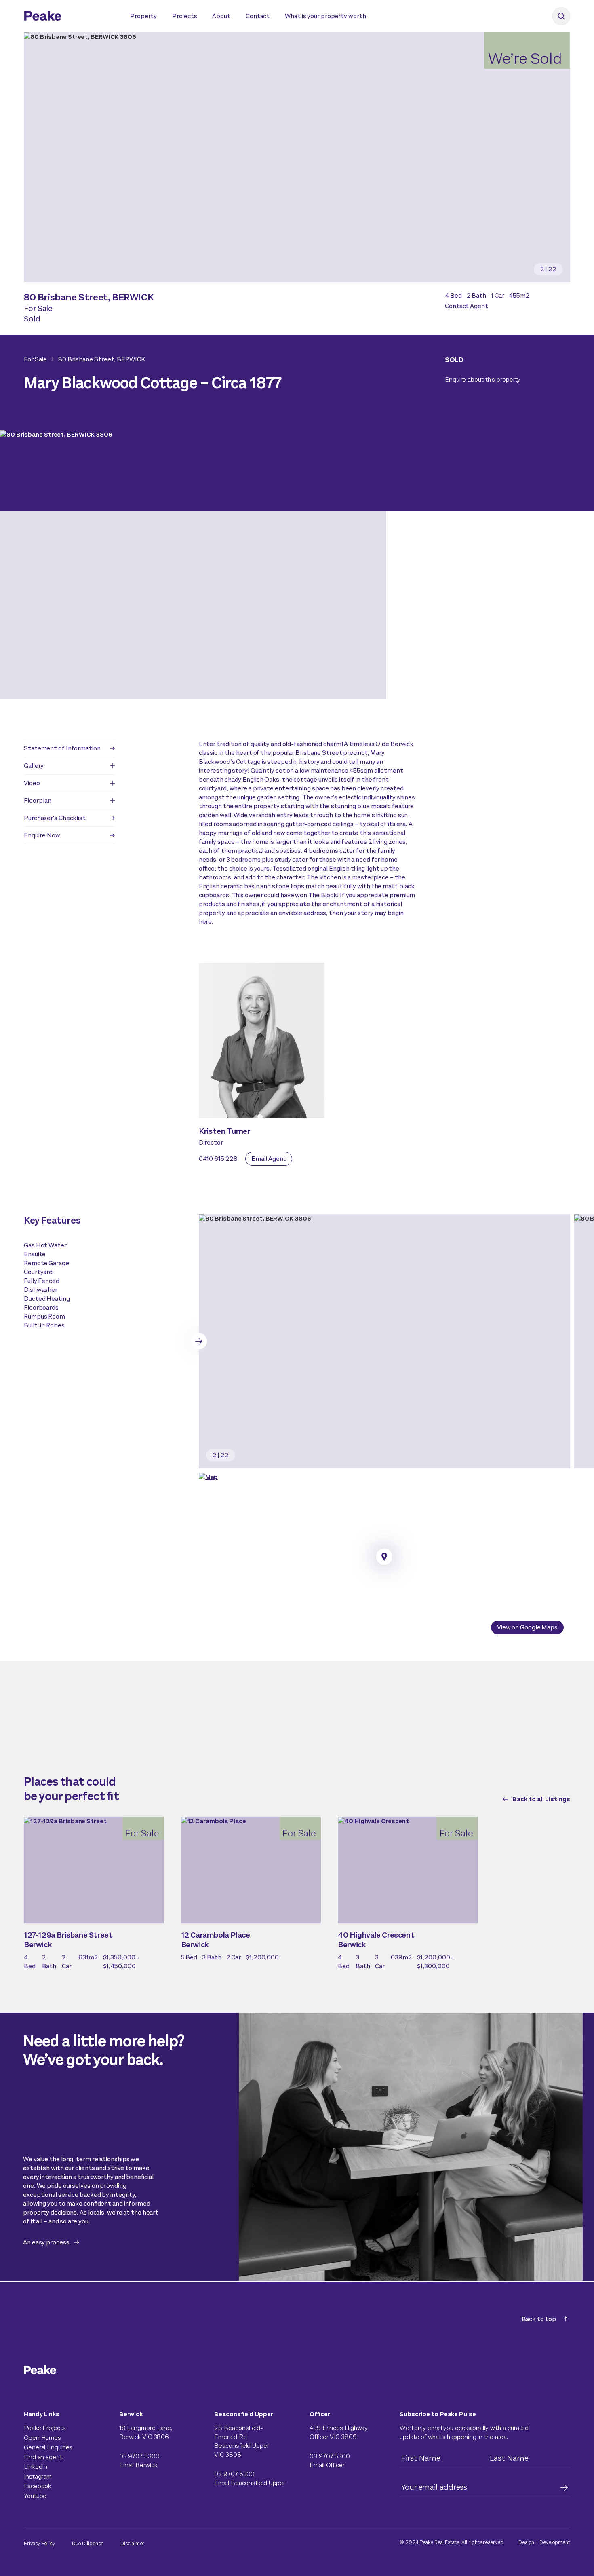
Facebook (37, 2486)
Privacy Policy (39, 2543)
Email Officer (327, 2465)
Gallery (34, 766)
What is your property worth (325, 16)
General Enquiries (48, 2447)
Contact (258, 16)
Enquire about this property (483, 379)
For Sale (35, 359)
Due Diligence (88, 2543)
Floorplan (38, 800)
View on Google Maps (527, 1627)
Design (526, 2542)
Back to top (539, 2319)
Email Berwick (138, 2465)
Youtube (35, 2496)
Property (143, 16)
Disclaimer (132, 2543)
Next (199, 1341)
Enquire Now (42, 835)
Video (32, 783)
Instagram (38, 2476)
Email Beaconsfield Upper (250, 2483)
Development (555, 2542)
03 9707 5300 (139, 2456)
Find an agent (43, 2457)
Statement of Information (62, 748)
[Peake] (69, 17)
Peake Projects (45, 2428)
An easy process (46, 2242)
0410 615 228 (218, 1159)
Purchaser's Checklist (55, 818)
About (221, 16)
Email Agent (269, 1159)
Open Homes (42, 2438)
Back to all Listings (541, 1799)
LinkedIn (36, 2467)
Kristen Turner (225, 1131)
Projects (184, 16)
